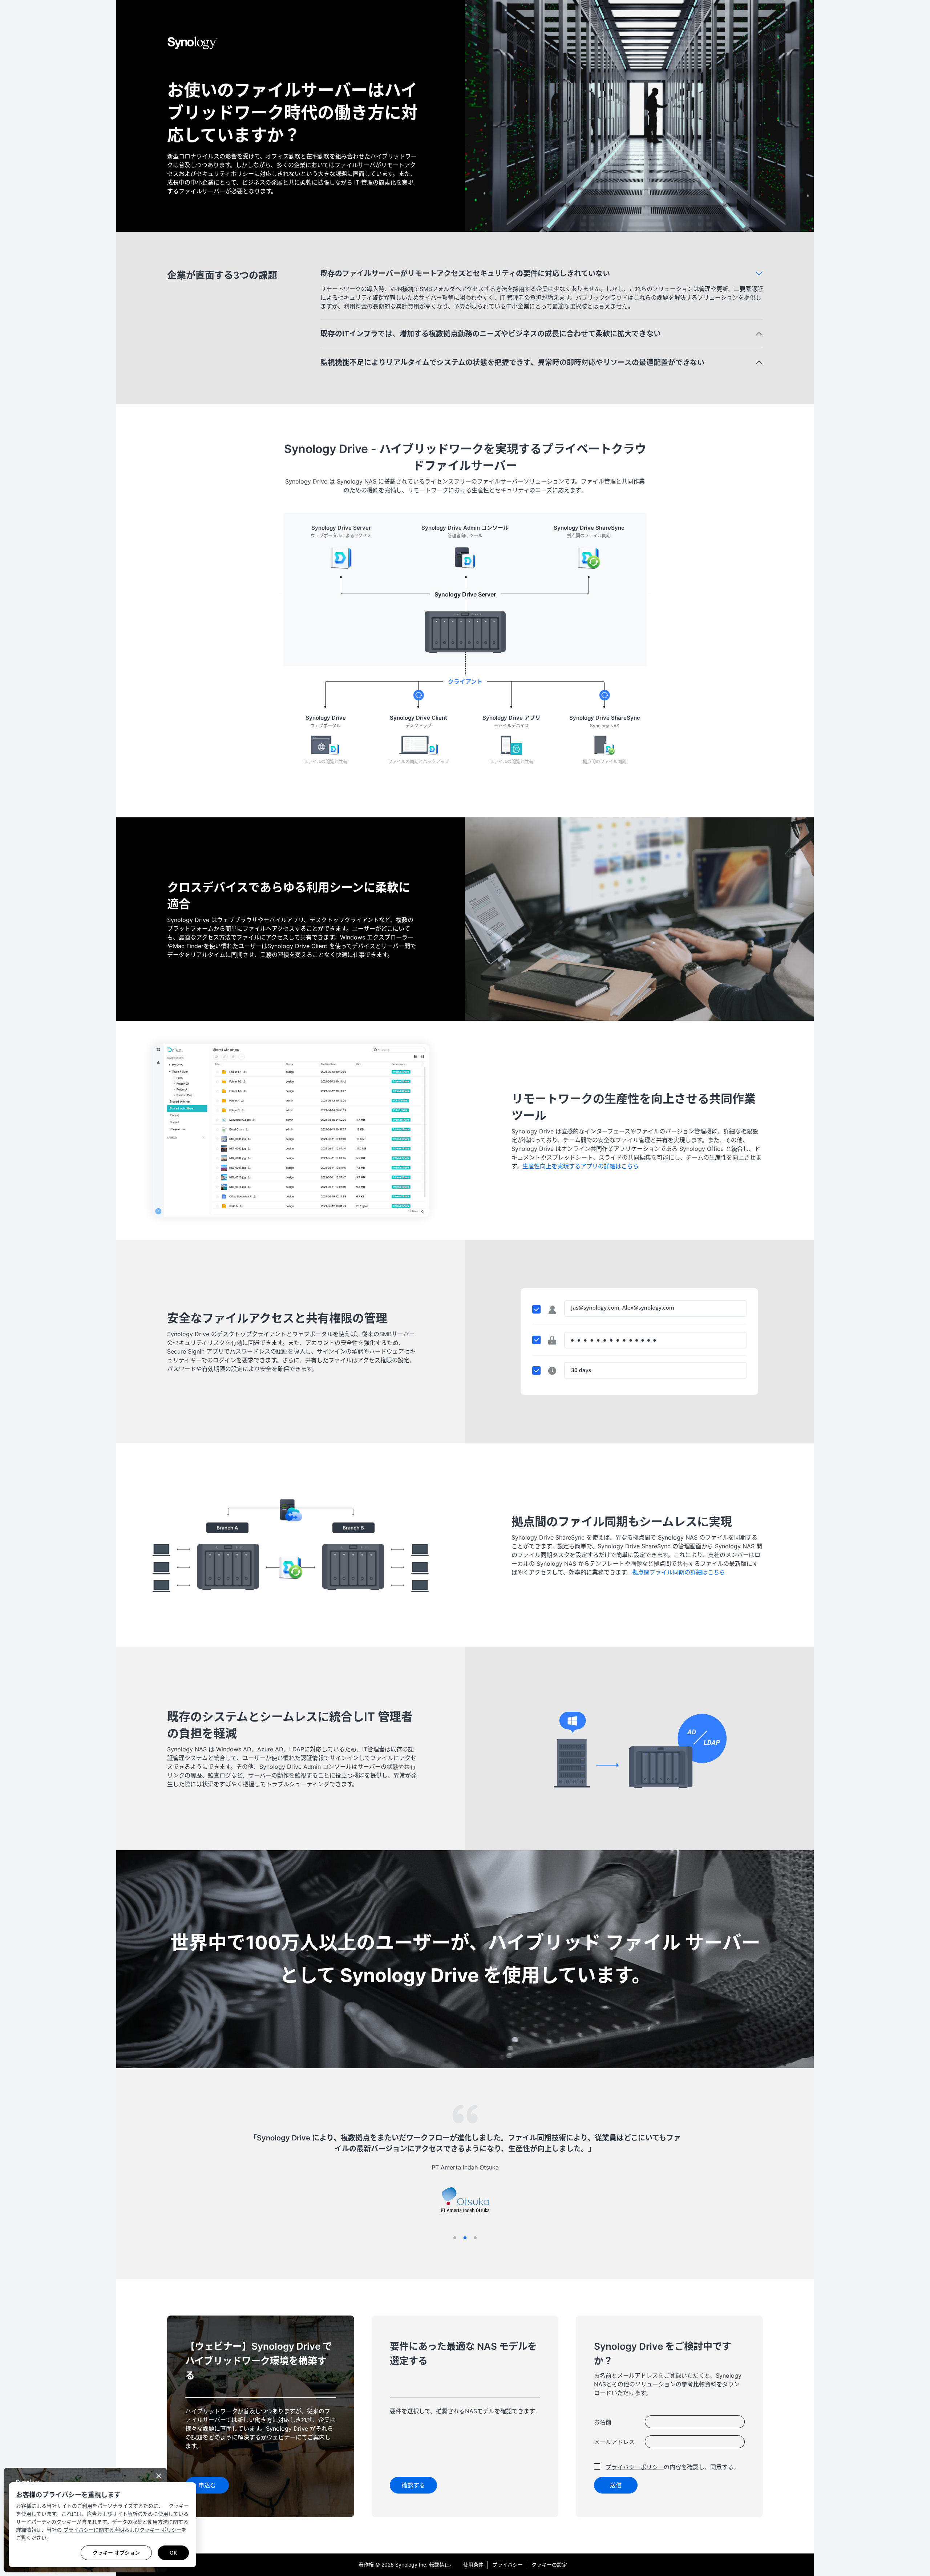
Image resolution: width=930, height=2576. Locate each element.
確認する (413, 2485)
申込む (207, 2485)
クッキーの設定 (549, 2565)
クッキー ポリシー (161, 2530)
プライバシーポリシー (635, 2467)
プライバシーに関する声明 (94, 2530)
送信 (616, 2485)
